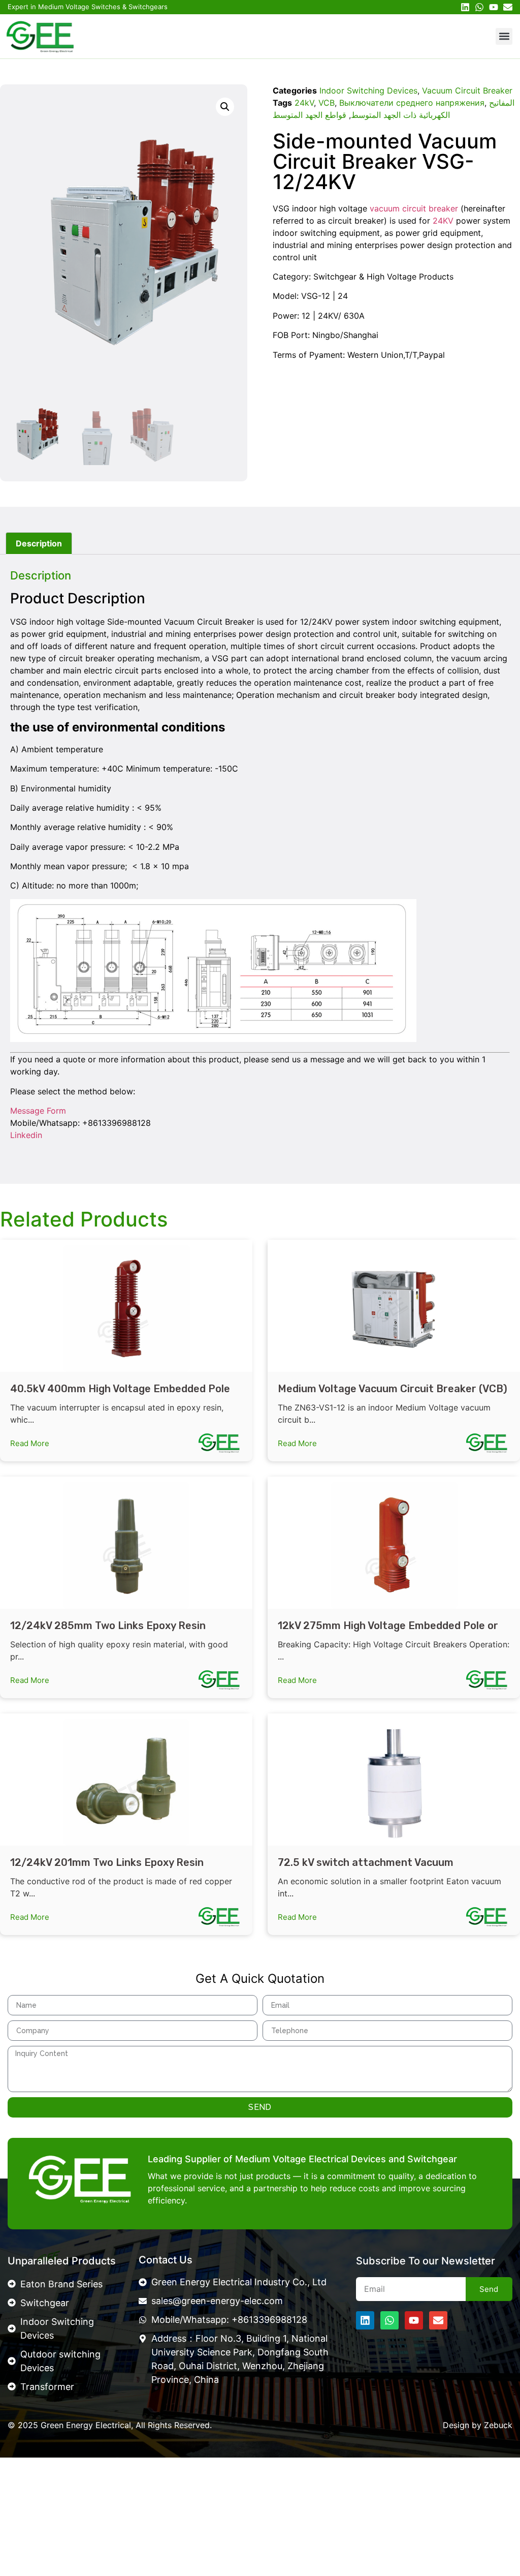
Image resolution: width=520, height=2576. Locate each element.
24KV (443, 221)
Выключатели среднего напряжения (412, 103)
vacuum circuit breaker (414, 208)
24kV (304, 103)
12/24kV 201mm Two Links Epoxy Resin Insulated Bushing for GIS (107, 1869)
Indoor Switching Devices (368, 90)
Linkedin (26, 1135)
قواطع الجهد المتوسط (310, 115)
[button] (504, 36)
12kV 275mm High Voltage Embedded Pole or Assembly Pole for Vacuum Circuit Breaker (388, 1632)
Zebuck (498, 2425)
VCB (327, 103)
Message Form (38, 1111)
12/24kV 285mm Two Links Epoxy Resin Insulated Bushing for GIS (108, 1632)
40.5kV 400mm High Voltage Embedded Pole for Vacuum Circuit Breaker (120, 1395)
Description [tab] (39, 543)
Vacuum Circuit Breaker (467, 90)
